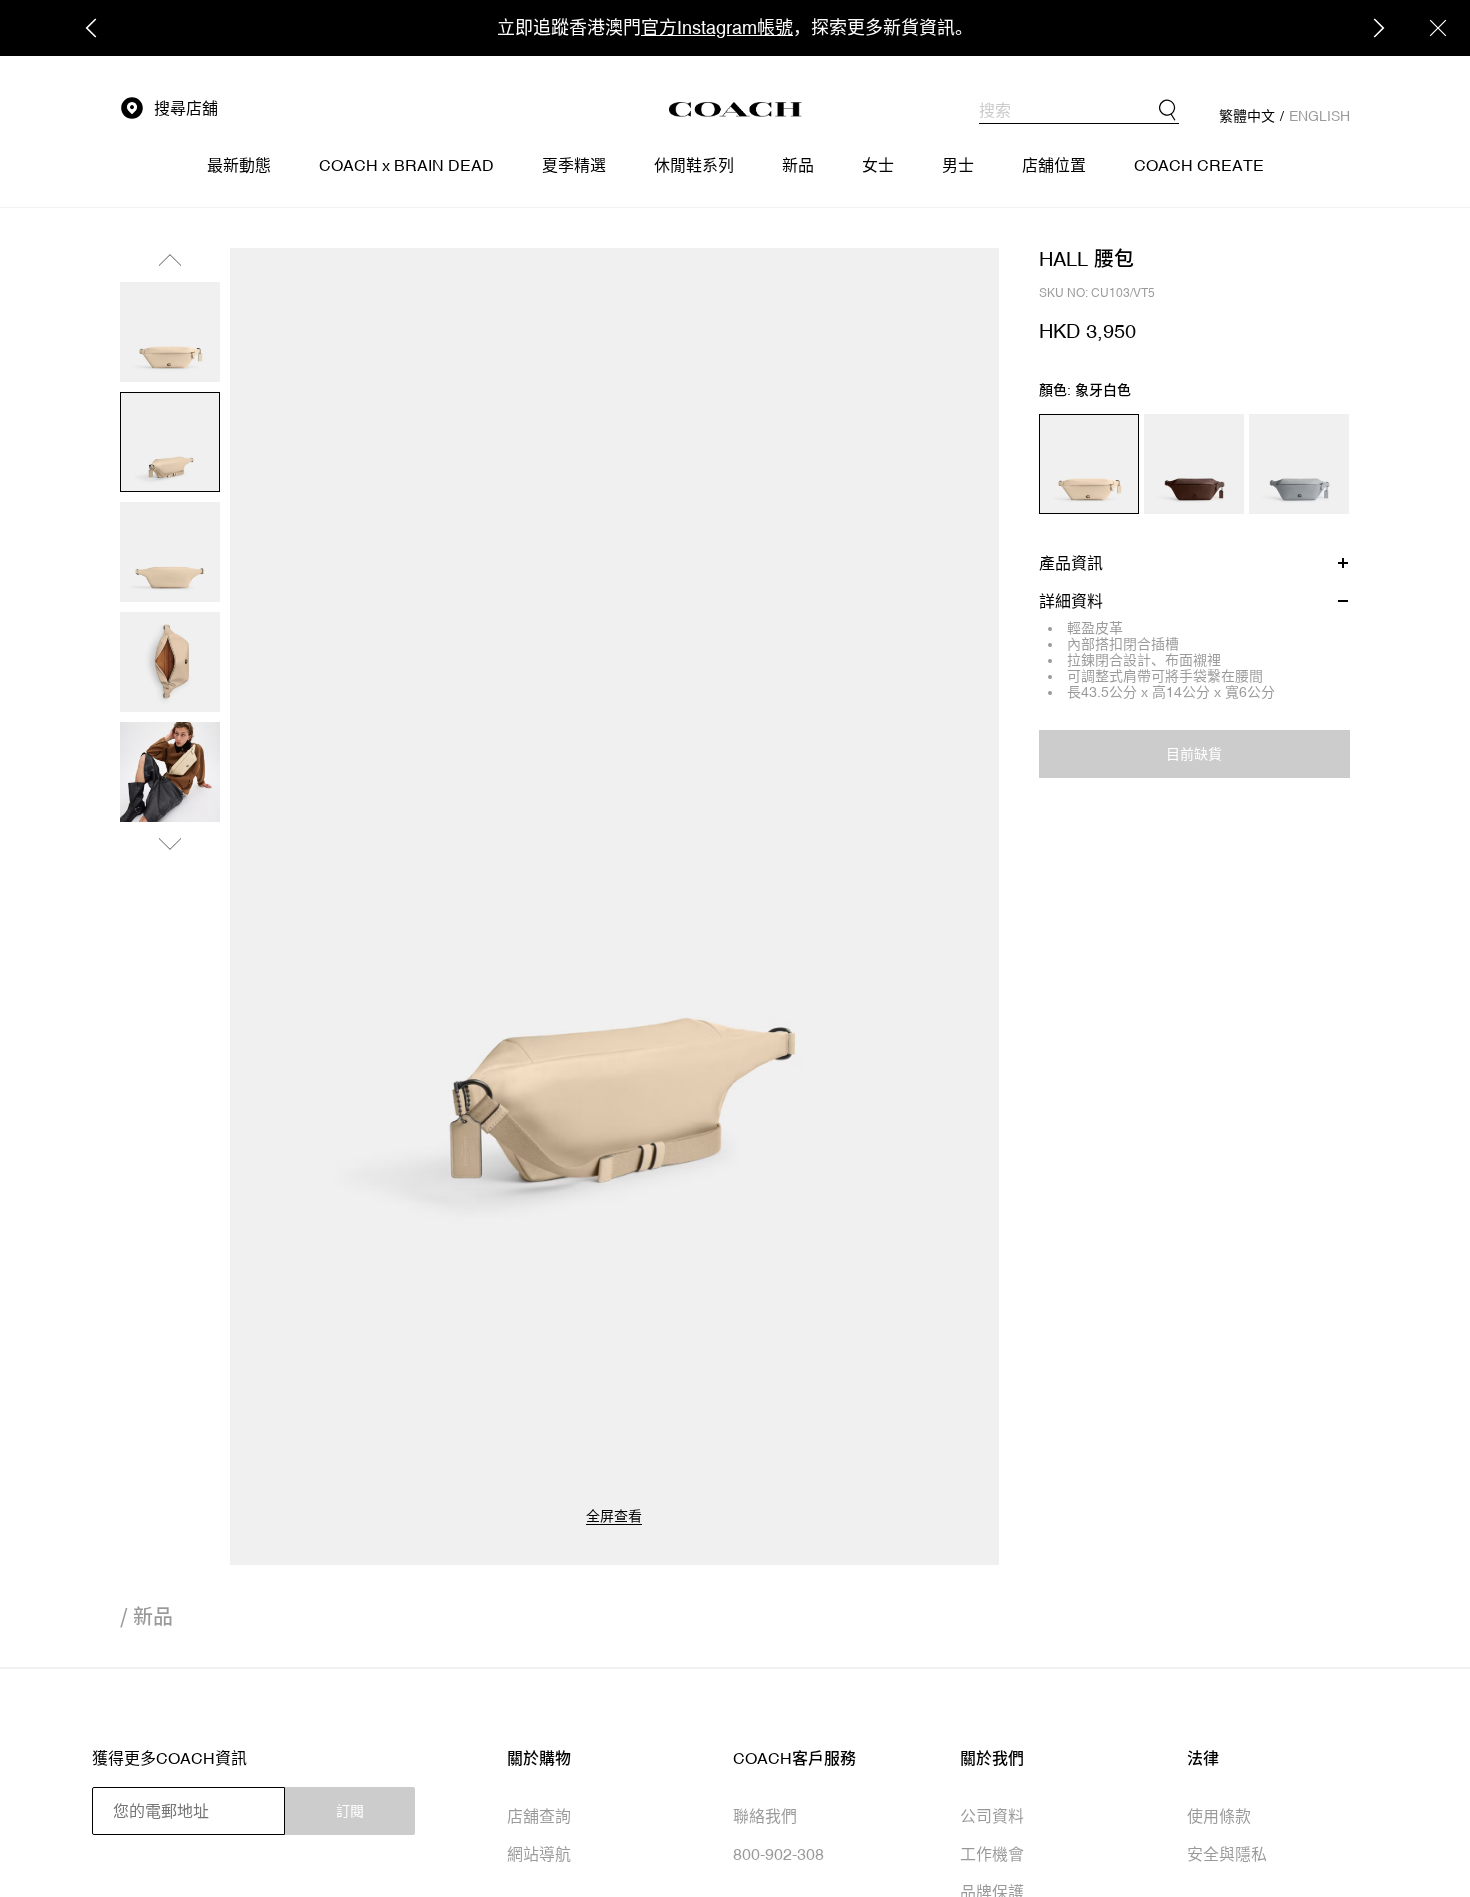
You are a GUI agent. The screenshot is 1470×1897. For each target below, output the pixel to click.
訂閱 (350, 1811)
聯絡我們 (765, 1816)
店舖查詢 (539, 1816)
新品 (153, 1616)
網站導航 (539, 1854)
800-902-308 (778, 1854)
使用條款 (1219, 1816)
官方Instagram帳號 (717, 27)
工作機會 (992, 1854)
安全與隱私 (1227, 1854)
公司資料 (992, 1816)
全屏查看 (614, 1516)
